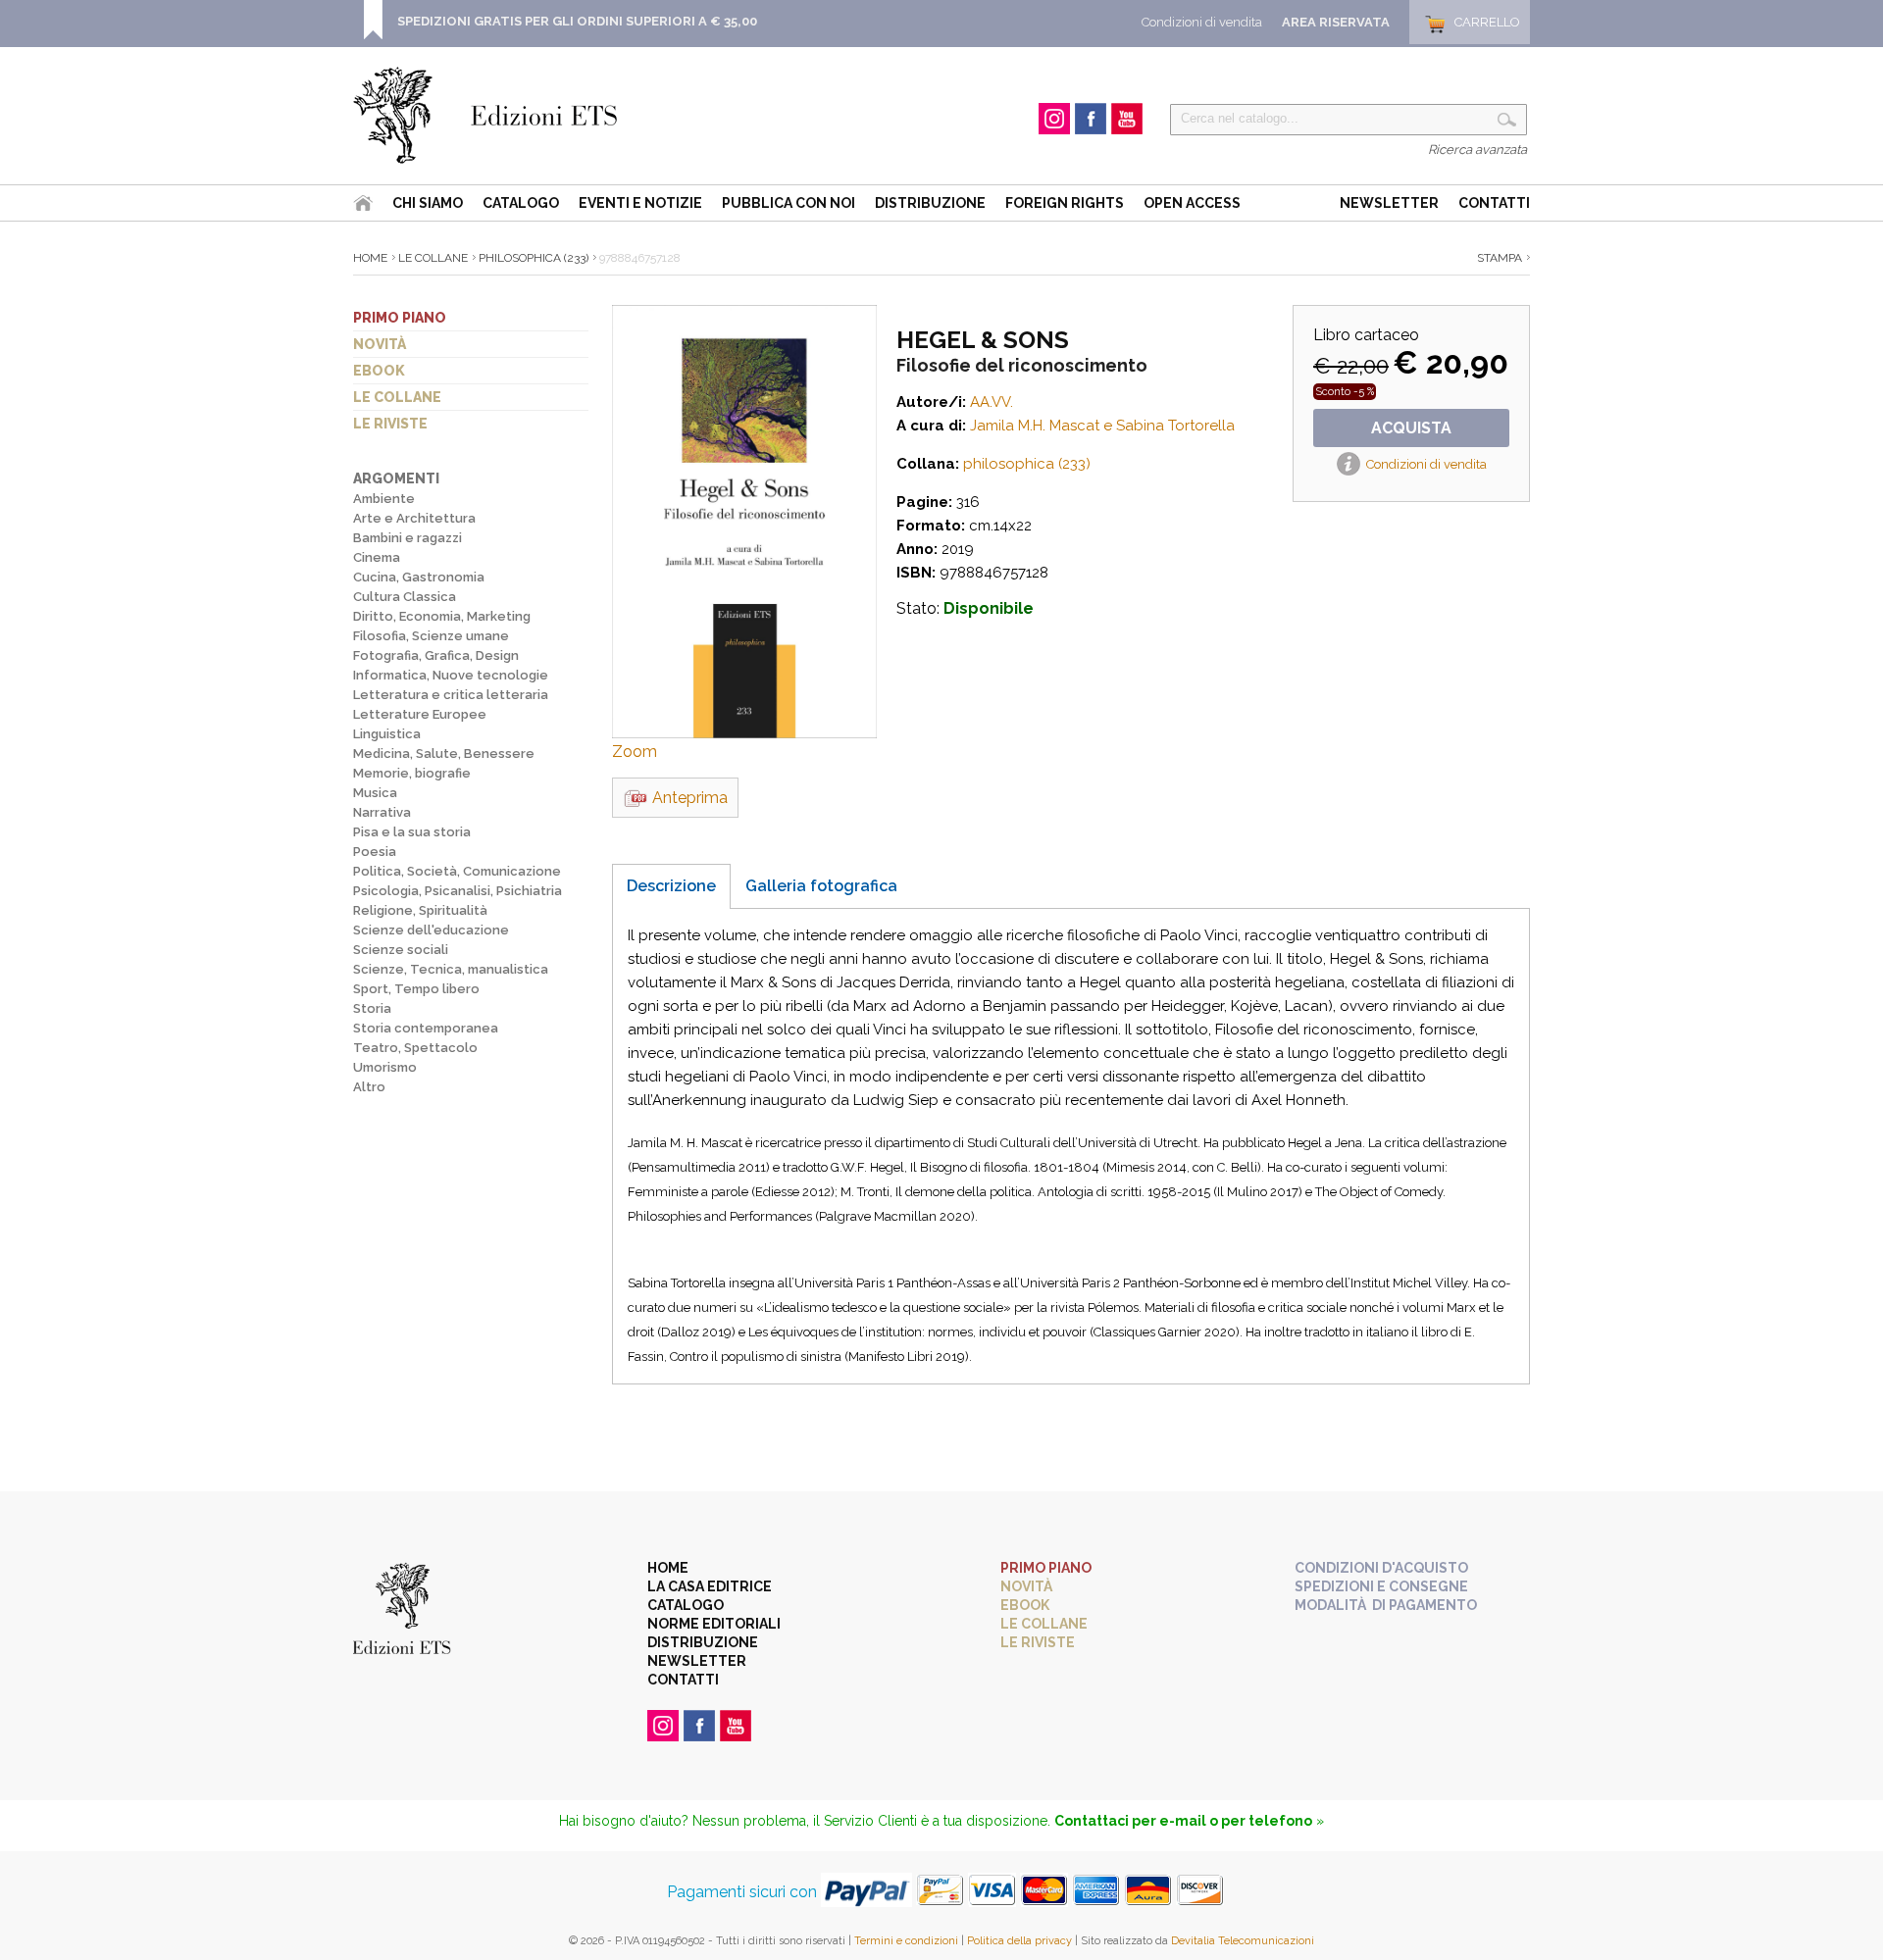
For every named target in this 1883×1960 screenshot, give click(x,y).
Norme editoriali (714, 1624)
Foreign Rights (1065, 203)
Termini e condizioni (906, 1941)
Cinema (377, 557)
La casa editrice (710, 1586)
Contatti (1494, 203)
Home (370, 258)
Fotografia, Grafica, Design (436, 655)
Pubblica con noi (789, 203)
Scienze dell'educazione (431, 930)
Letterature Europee (420, 714)
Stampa (1500, 258)
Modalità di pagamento (1386, 1605)
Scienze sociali (401, 950)
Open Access (1192, 203)
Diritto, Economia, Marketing (442, 616)
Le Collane (433, 258)
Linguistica (387, 734)
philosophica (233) (534, 258)
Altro (369, 1087)
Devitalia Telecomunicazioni (1243, 1941)
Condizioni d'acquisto (1381, 1568)
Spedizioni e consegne (1381, 1586)
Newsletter (1389, 203)
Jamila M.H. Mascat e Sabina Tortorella (1102, 426)
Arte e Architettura (414, 518)
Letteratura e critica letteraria (451, 695)
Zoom (635, 752)
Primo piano (400, 318)
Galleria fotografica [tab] (821, 886)
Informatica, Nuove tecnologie (451, 675)
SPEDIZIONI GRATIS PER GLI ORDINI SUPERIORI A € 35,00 (577, 21)
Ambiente (384, 499)
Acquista (1411, 428)
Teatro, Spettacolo (415, 1048)
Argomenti (396, 478)
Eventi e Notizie (640, 203)
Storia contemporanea (426, 1028)
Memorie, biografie (412, 773)
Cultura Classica (405, 597)
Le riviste (390, 424)
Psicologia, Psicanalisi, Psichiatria (458, 891)
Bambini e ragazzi (407, 538)
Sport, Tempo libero (416, 989)
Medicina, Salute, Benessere (444, 754)
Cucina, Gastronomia (419, 577)
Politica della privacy (1019, 1941)
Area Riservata (1336, 22)
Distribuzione (930, 203)
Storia (372, 1008)
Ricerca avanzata (1477, 150)
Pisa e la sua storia (412, 832)
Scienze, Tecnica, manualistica (451, 969)
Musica (375, 793)
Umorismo (385, 1067)
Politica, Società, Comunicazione (457, 871)
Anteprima (690, 798)
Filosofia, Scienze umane (431, 636)
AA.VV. (992, 402)
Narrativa (382, 812)
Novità (380, 344)
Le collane (397, 397)
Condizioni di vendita (1202, 22)
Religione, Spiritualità (420, 910)
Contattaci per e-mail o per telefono (1183, 1821)
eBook (379, 371)
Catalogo (521, 203)
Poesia (375, 852)
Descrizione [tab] (671, 886)
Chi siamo (428, 203)
